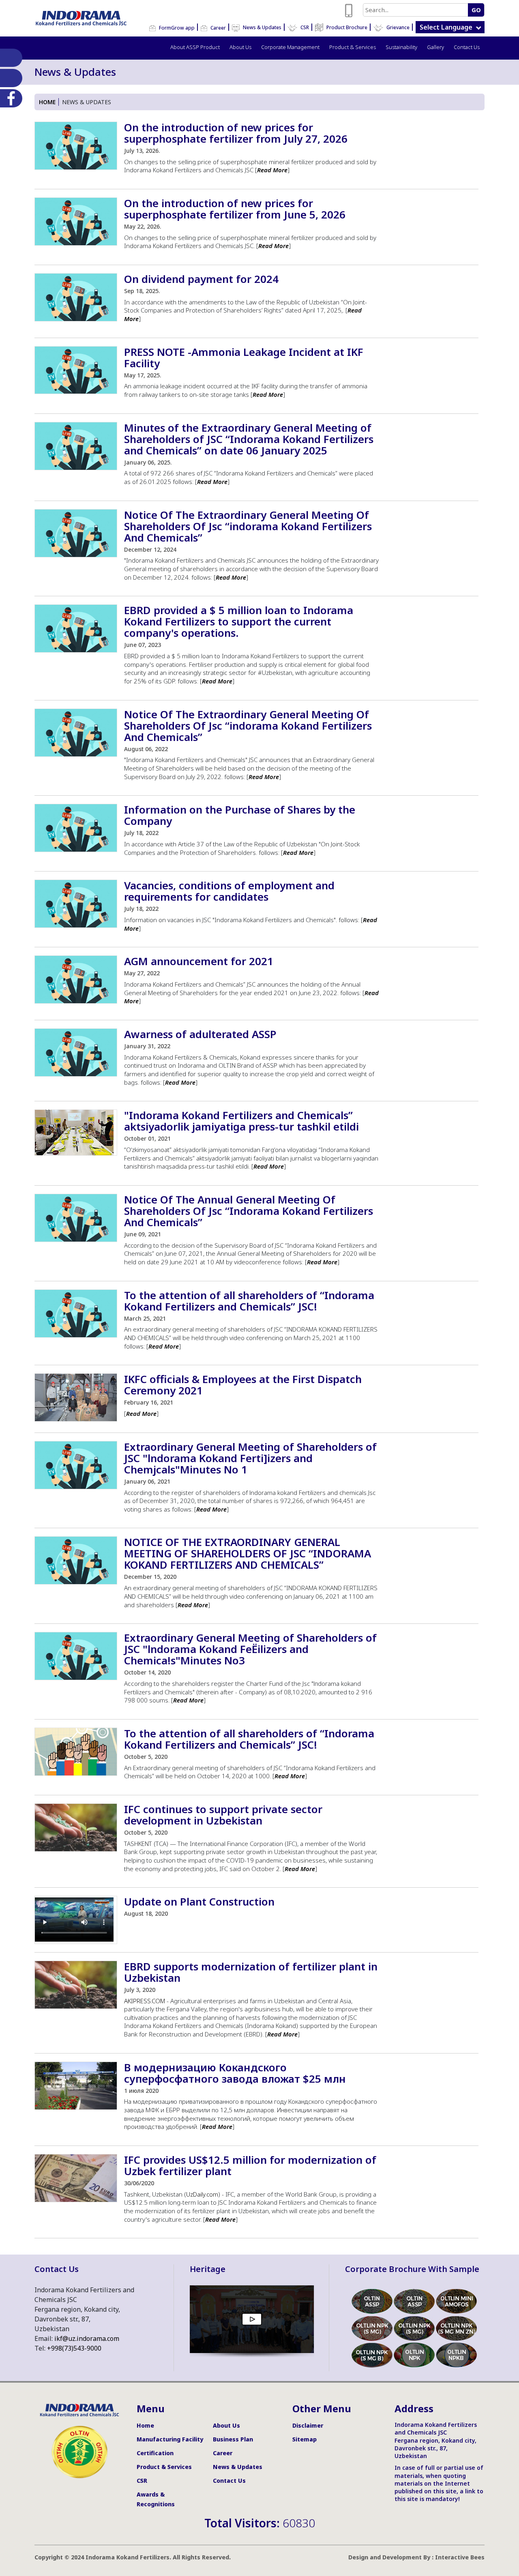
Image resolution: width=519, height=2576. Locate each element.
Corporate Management (290, 47)
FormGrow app (176, 28)
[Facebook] (9, 98)
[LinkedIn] (9, 58)
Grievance (397, 27)
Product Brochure (346, 27)
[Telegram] (9, 78)
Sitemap (305, 2439)
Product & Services (353, 47)
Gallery (435, 47)
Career (218, 28)
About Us (240, 47)
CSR (304, 27)
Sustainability (401, 47)
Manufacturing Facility (170, 2439)
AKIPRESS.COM (145, 2001)
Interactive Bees (460, 2557)
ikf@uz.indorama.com (87, 2338)
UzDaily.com (202, 2194)
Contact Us (467, 47)
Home (47, 102)
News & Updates (262, 27)
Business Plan (233, 2439)
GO (476, 10)
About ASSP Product (195, 47)
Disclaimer (308, 2425)
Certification (155, 2453)
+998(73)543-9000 (74, 2348)
